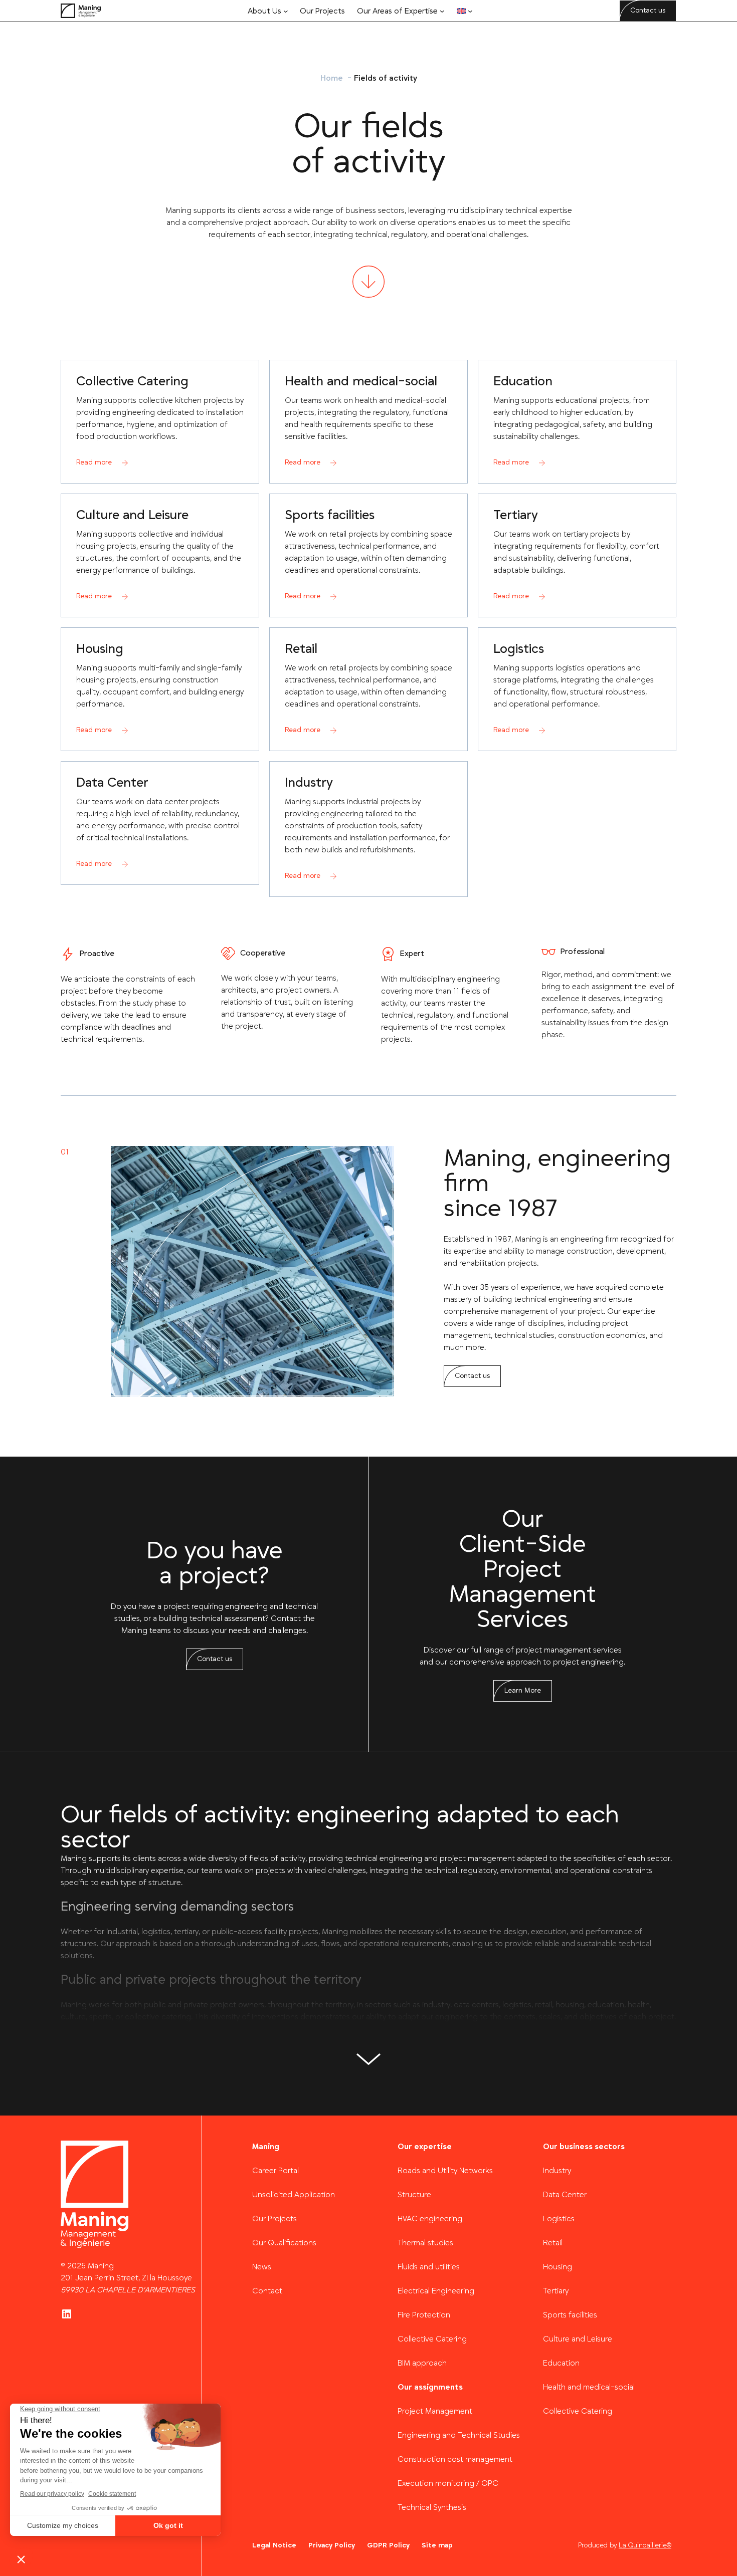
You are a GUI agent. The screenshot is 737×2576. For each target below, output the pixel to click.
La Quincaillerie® (645, 2545)
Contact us (648, 11)
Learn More (523, 1691)
